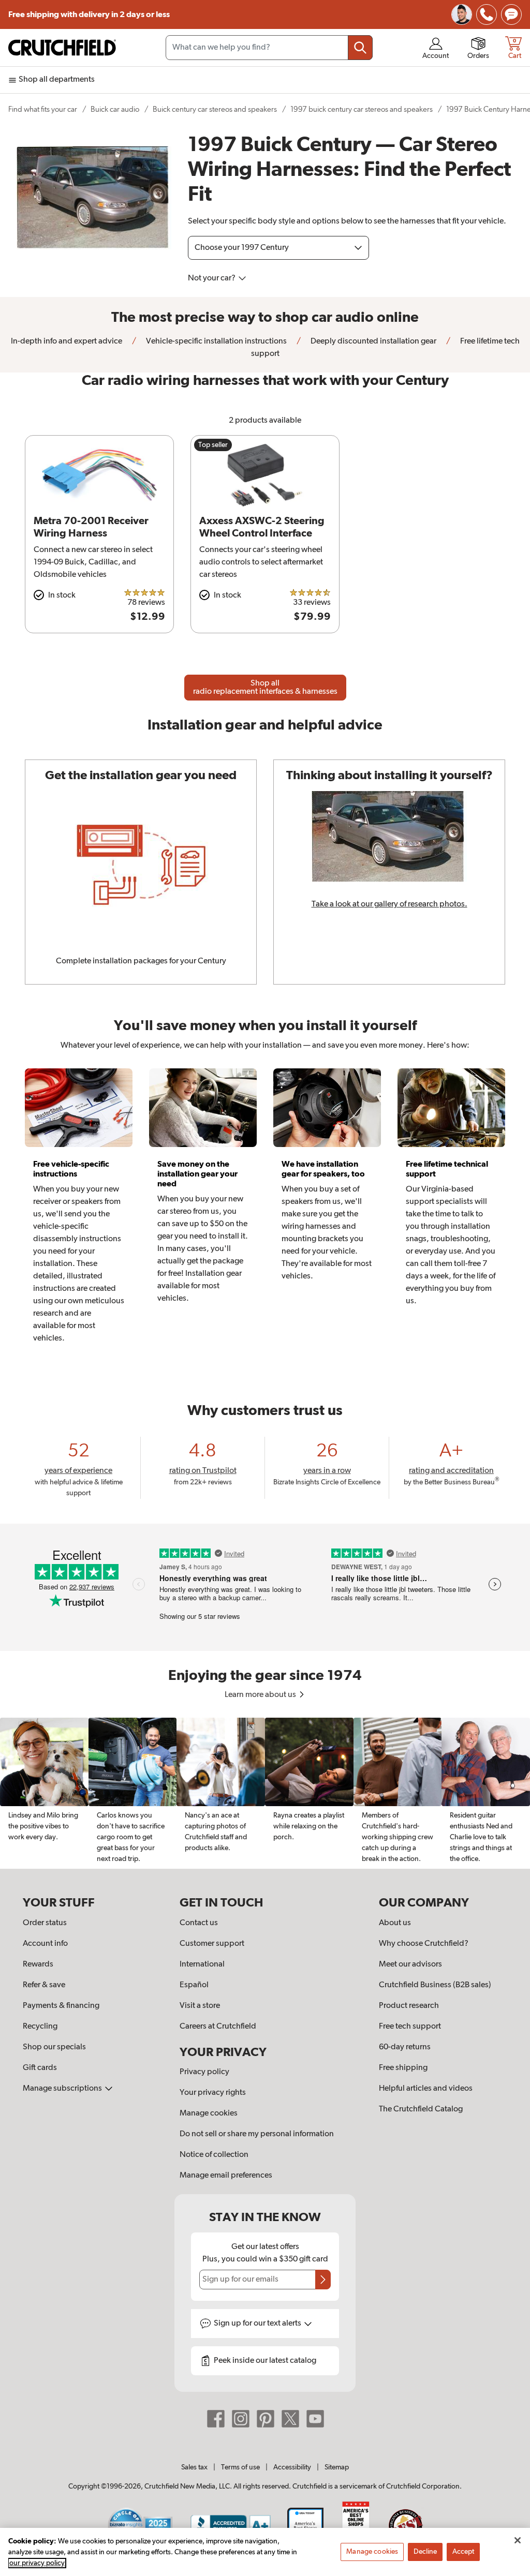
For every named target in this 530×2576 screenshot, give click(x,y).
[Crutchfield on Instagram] (241, 2419)
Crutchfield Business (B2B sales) (435, 1985)
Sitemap (337, 2467)
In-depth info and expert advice (67, 341)
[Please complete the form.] (323, 2280)
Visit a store (200, 2006)
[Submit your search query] (360, 48)
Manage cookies (209, 2113)
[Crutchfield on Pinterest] (266, 2419)
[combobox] (269, 48)
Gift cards (40, 2068)
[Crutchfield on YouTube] (315, 2419)
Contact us (199, 1923)
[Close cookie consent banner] (518, 2540)
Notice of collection (214, 2155)
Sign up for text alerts (258, 2324)
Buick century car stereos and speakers (215, 109)
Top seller (213, 445)
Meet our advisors (410, 1964)
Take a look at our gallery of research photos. (389, 904)
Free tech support (410, 2027)
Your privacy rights (213, 2093)
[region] (265, 1793)
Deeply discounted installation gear (373, 341)
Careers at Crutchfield (218, 2027)
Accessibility (292, 2467)
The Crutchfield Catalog (421, 2109)
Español (194, 1985)
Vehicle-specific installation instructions (216, 341)
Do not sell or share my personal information (257, 2134)
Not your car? (212, 278)
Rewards (38, 1964)
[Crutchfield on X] (290, 2419)
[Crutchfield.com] (62, 48)
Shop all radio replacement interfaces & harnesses (265, 688)
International (202, 1964)
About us (395, 1923)
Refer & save (44, 1985)
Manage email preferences (226, 2176)
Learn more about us (261, 1695)
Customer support (212, 1944)
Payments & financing (61, 2006)
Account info (45, 1944)
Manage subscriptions (63, 2089)
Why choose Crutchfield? (424, 1944)
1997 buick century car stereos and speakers (362, 109)
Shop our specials (54, 2047)
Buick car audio (115, 109)
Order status (45, 1923)
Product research (409, 2006)
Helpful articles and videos (426, 2089)
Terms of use (240, 2467)
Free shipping (89, 14)
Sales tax (194, 2467)
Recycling (40, 2027)
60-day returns (405, 2047)
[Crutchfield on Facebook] (216, 2419)
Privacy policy (204, 2072)
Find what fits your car (43, 109)
